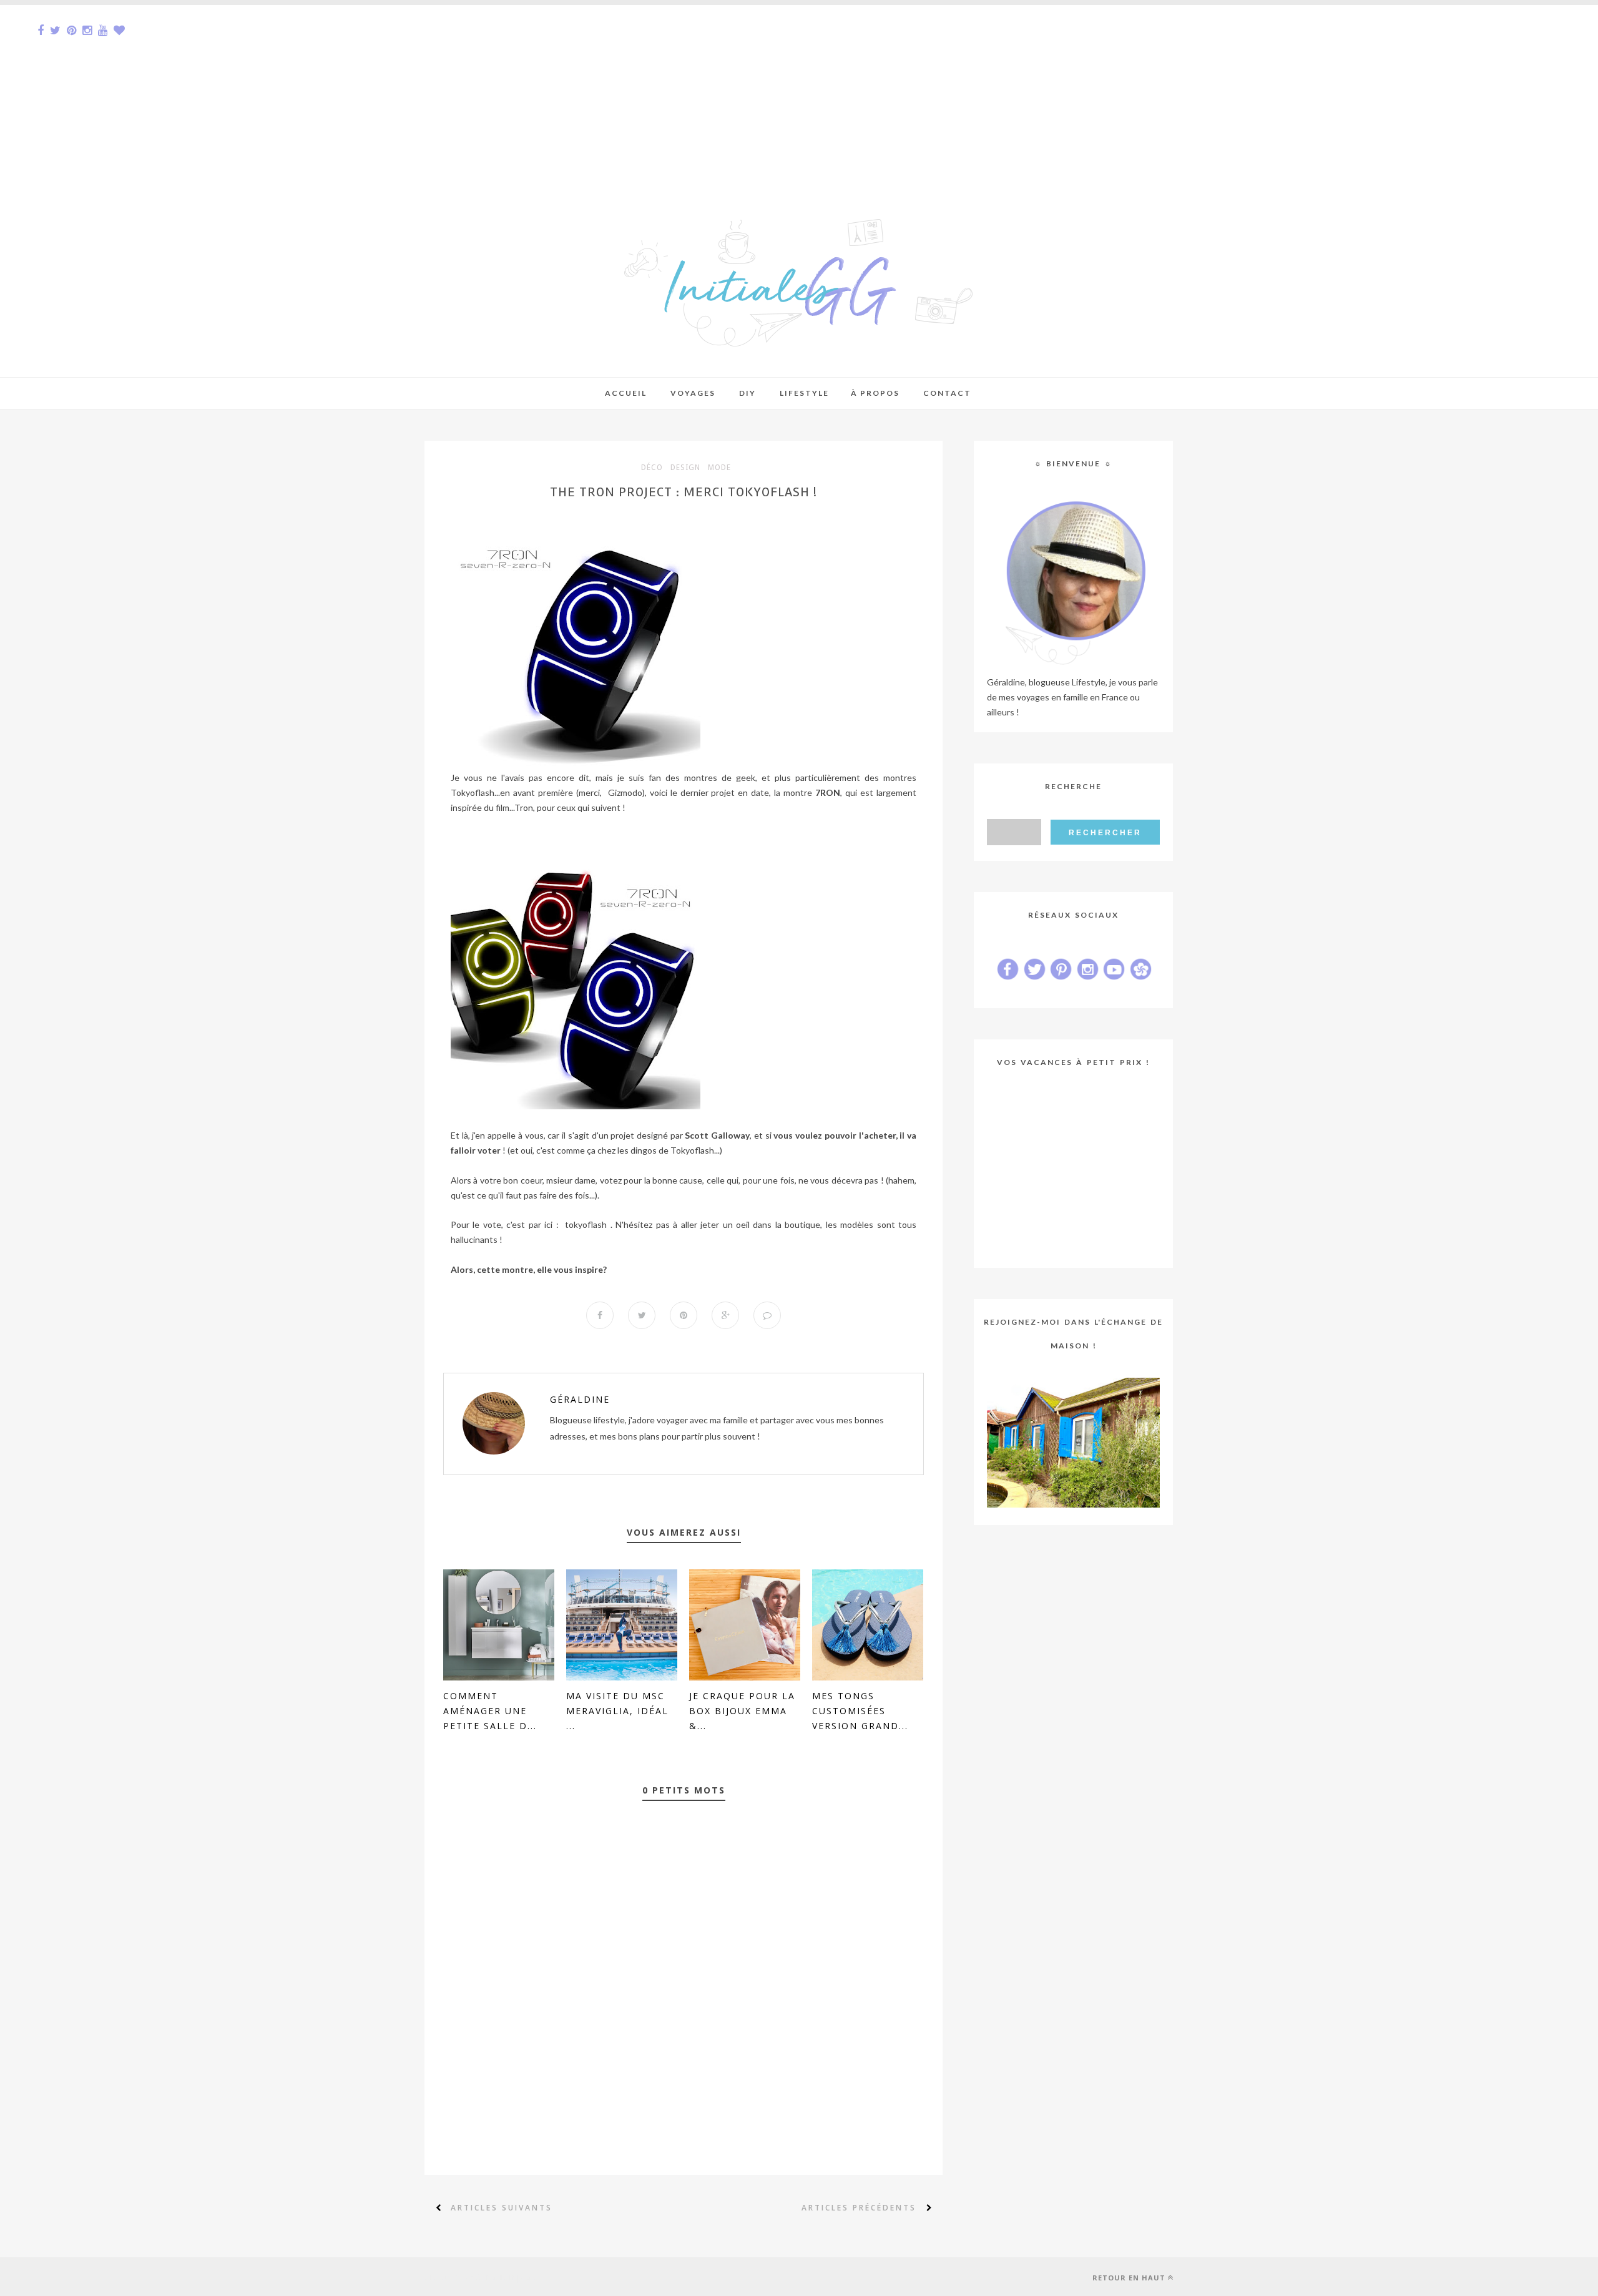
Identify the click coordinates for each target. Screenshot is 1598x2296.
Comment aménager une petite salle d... (490, 1711)
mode (719, 468)
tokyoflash (586, 1224)
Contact (947, 393)
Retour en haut (1129, 2278)
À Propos (875, 393)
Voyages (693, 393)
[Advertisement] (375, 92)
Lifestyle (804, 393)
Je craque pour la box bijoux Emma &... (742, 1711)
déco (652, 468)
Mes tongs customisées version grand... (860, 1711)
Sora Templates (510, 2277)
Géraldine (580, 1399)
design (685, 468)
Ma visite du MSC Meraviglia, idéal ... (617, 1711)
